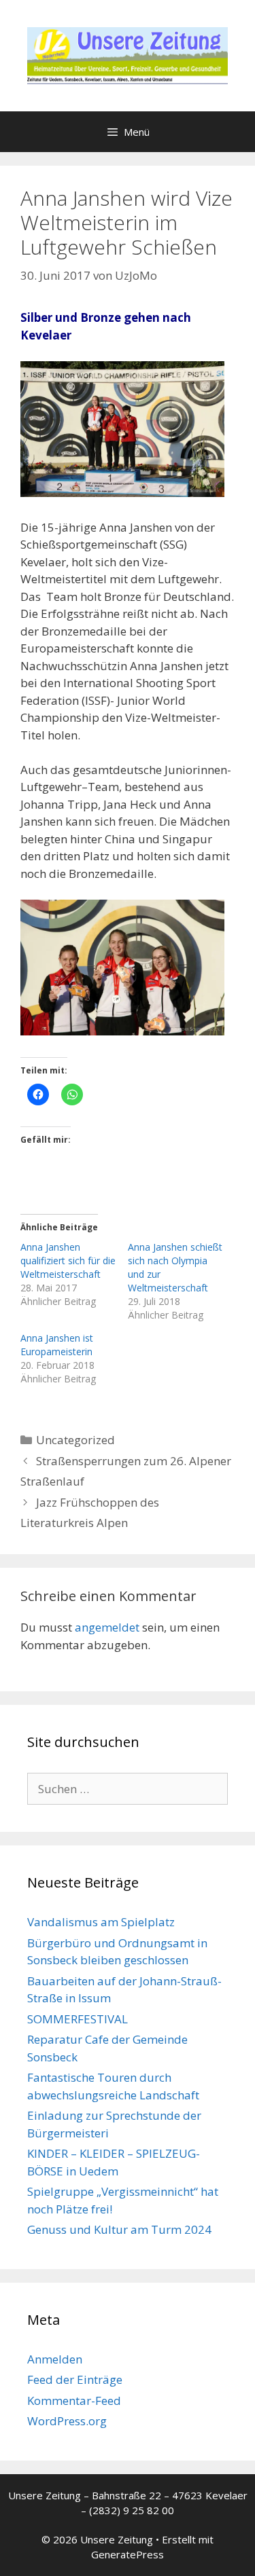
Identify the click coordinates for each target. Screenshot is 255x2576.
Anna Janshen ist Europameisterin (57, 1345)
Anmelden (55, 2359)
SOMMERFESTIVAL (78, 2019)
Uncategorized (75, 1440)
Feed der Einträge (75, 2379)
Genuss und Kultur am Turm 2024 (119, 2229)
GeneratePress (128, 2554)
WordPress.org (67, 2421)
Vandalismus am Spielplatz (101, 1922)
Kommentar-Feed (74, 2400)
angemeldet (107, 1627)
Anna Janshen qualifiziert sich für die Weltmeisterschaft (68, 1261)
